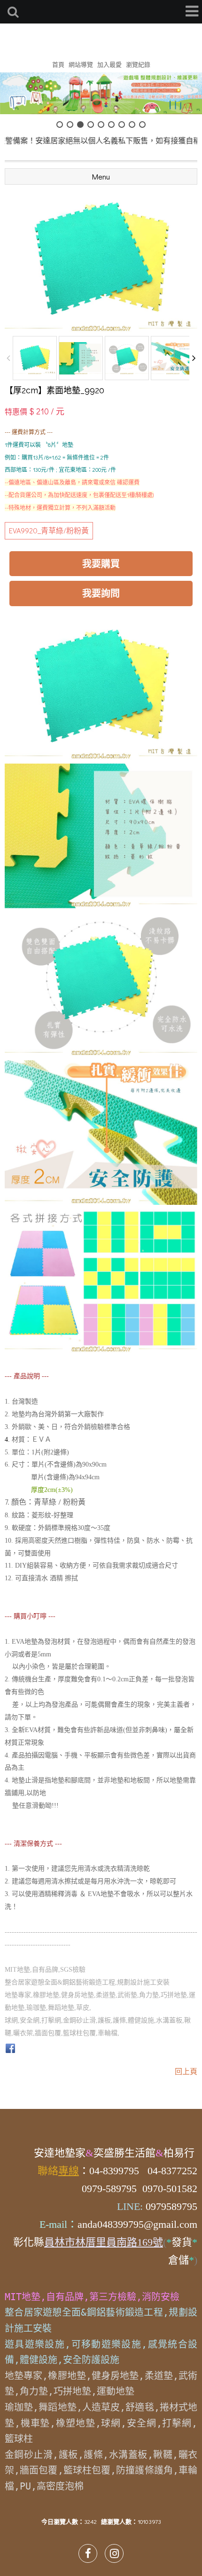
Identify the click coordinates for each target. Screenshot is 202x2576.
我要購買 (101, 563)
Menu (101, 176)
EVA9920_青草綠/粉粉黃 (49, 530)
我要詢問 (101, 593)
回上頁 (186, 2071)
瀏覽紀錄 (138, 64)
